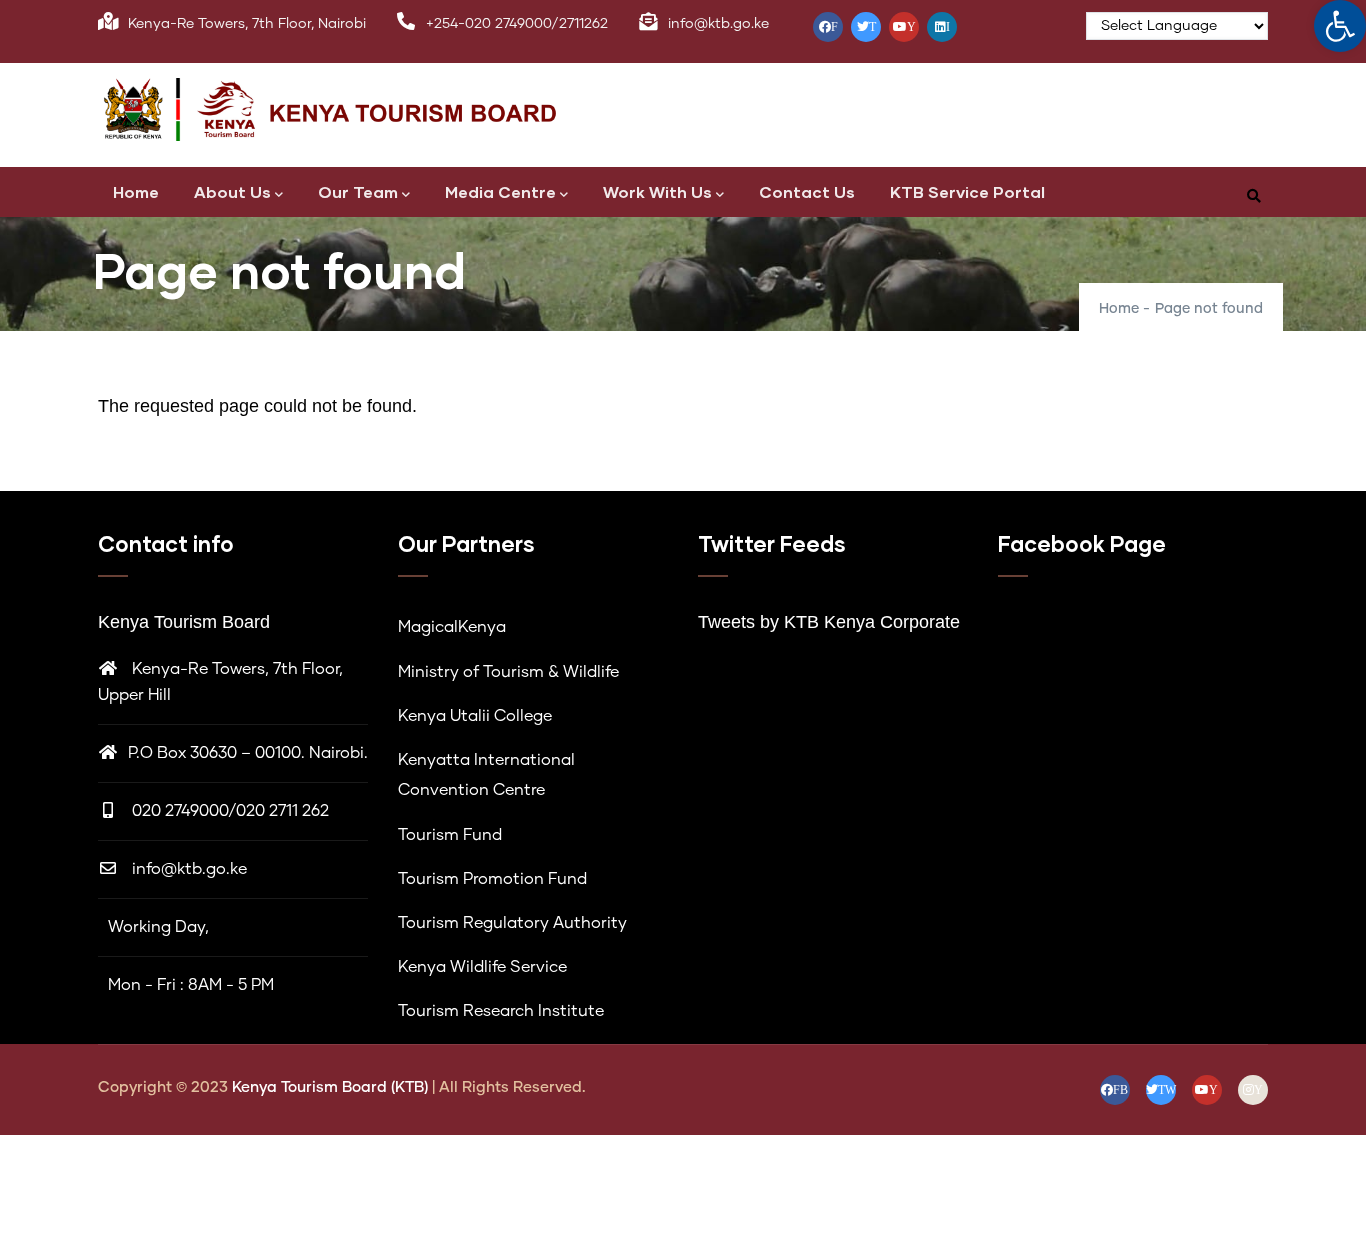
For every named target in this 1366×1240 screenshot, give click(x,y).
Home (136, 191)
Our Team (358, 191)
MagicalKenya (452, 627)
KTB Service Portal (967, 191)
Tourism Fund (450, 835)
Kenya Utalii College (475, 716)
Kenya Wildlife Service (482, 967)
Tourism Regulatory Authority (512, 923)
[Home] (353, 110)
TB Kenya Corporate (878, 622)
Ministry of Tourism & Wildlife (508, 672)
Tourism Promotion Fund (492, 879)
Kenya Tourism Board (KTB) (332, 1087)
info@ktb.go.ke (189, 869)
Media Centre (500, 191)
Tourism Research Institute (501, 1011)
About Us (232, 191)
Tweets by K (747, 622)
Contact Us (807, 191)
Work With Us (657, 191)
